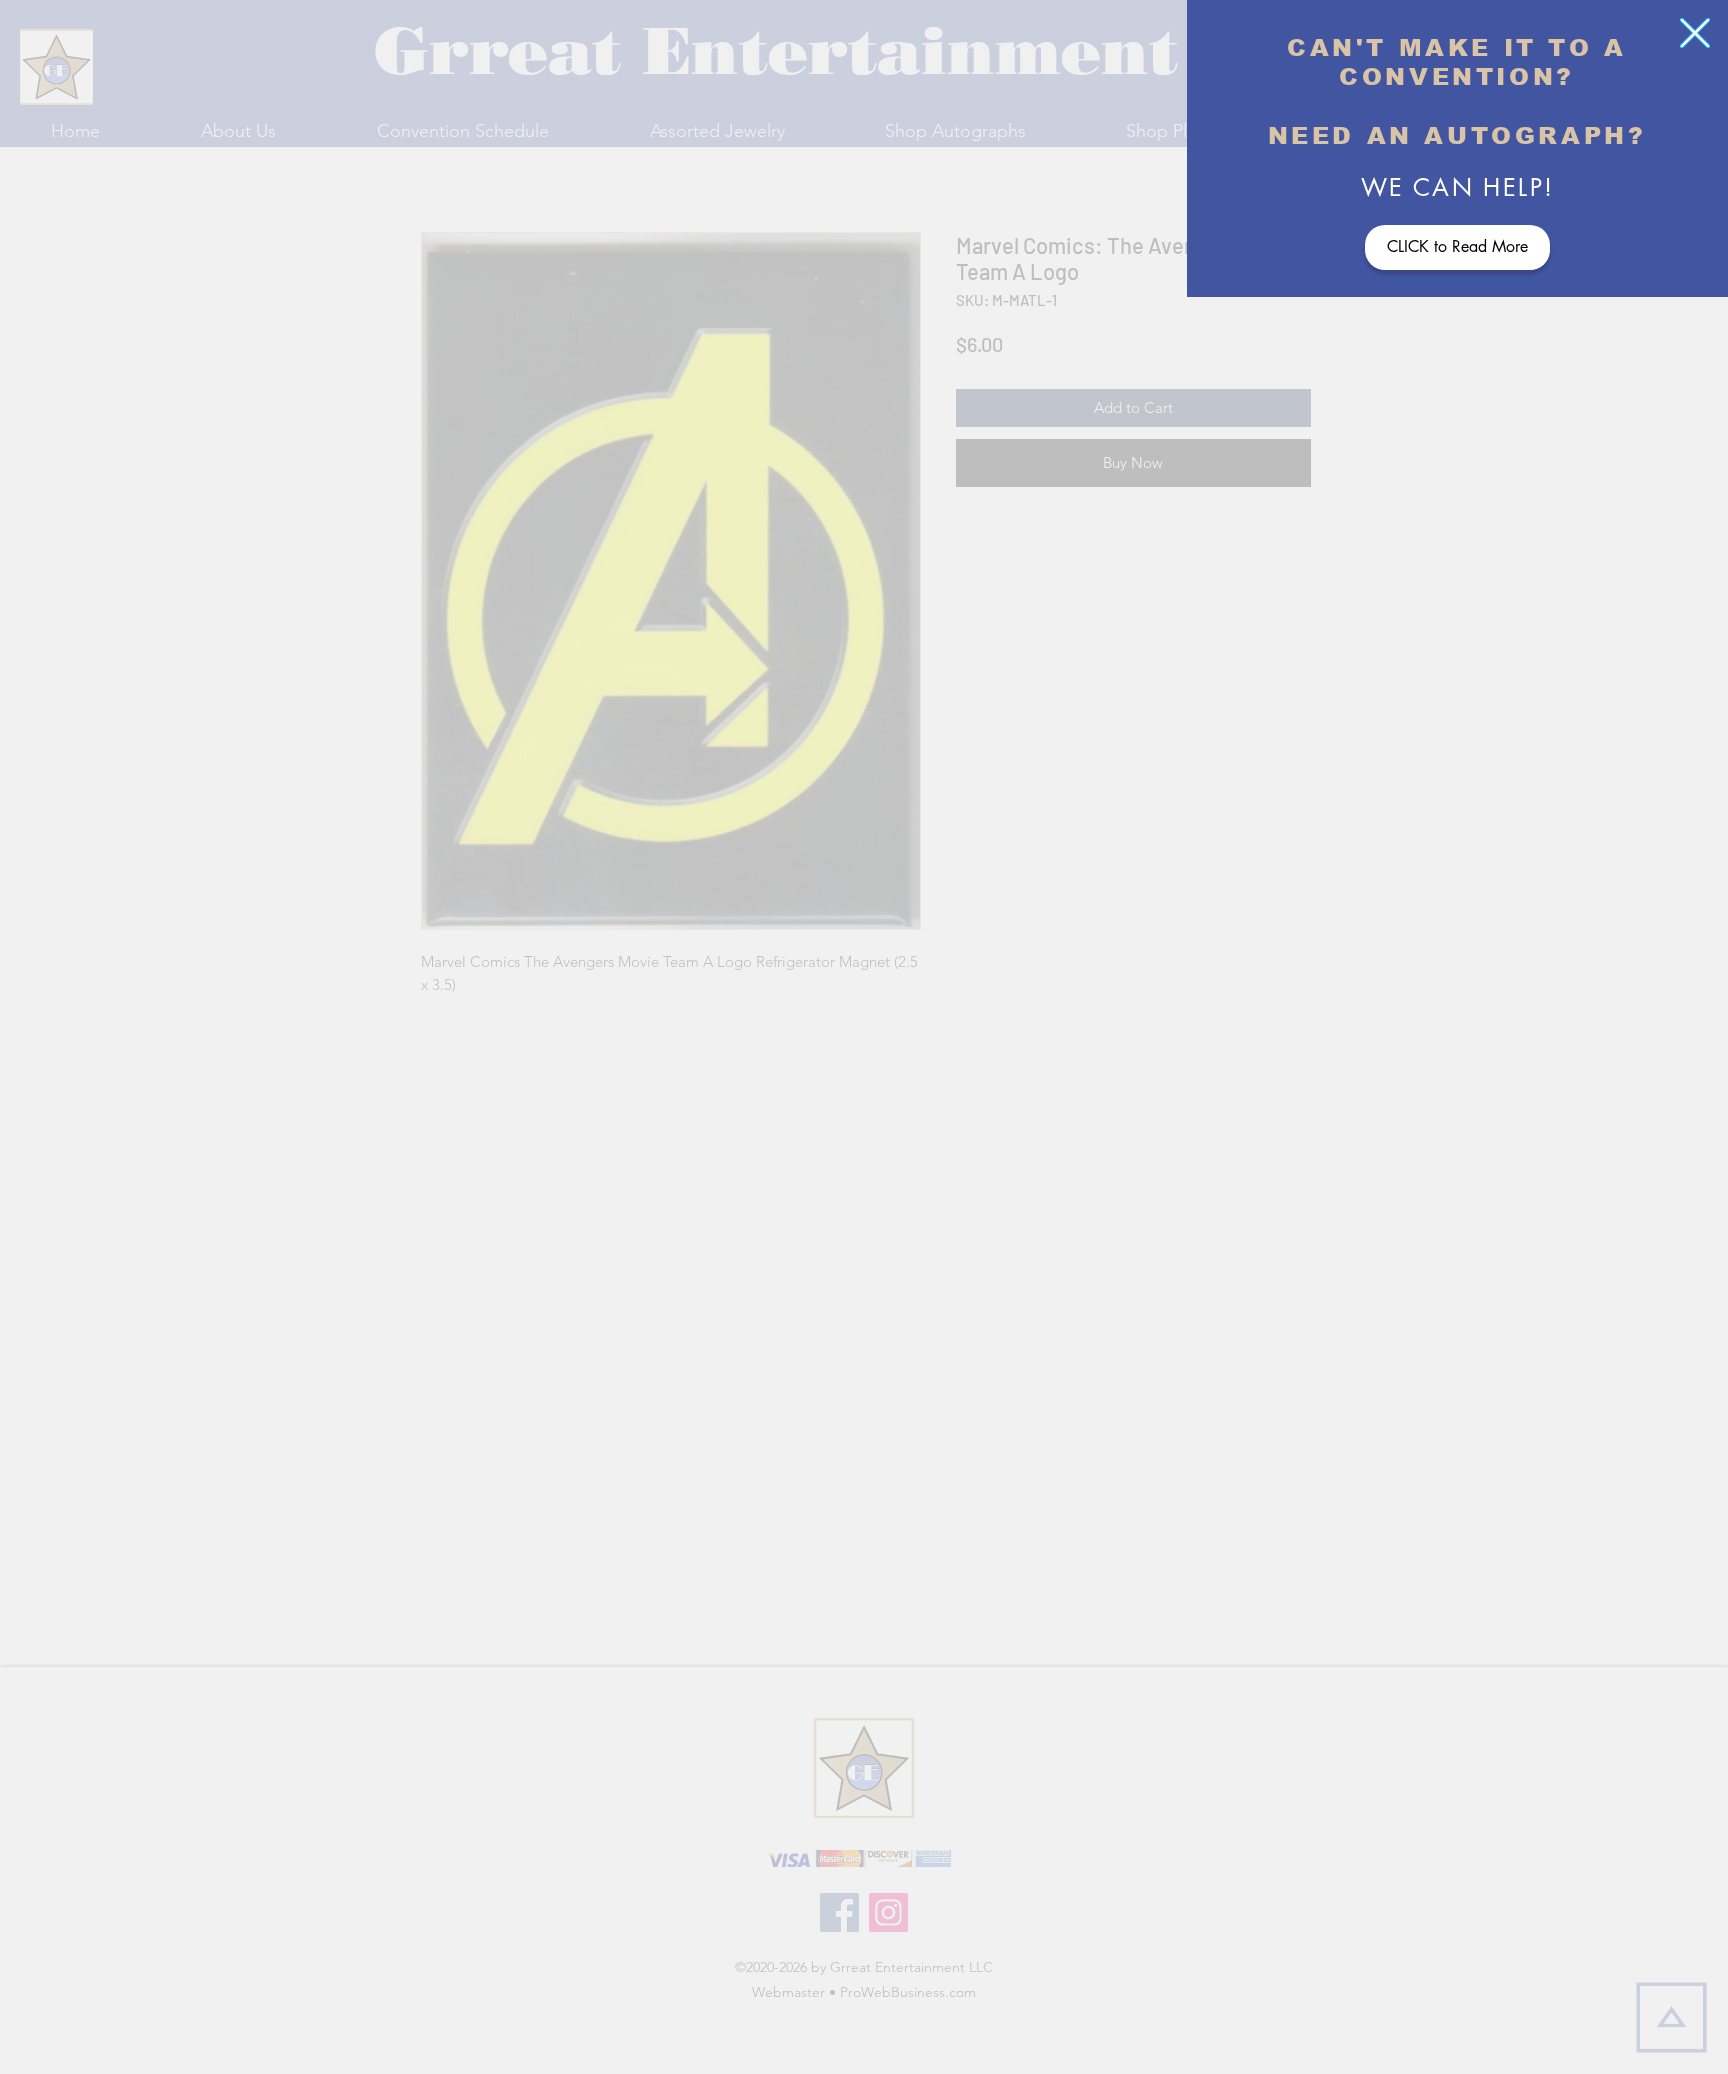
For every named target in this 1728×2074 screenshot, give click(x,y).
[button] (1695, 33)
